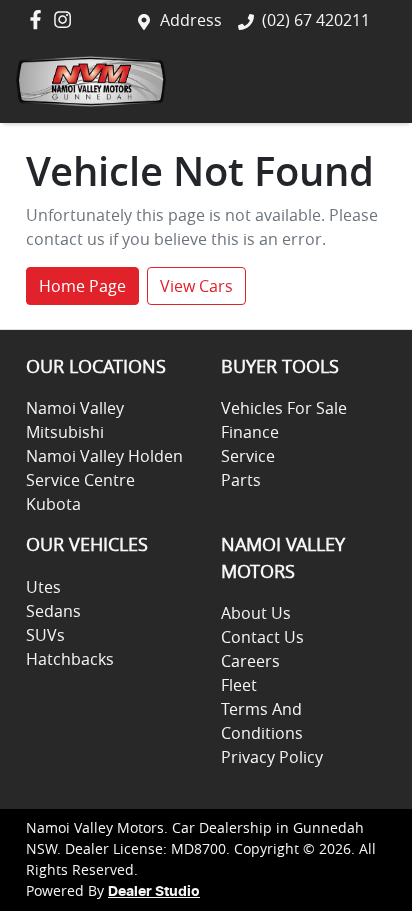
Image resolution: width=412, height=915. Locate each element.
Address (191, 20)
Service (248, 456)
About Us (256, 613)
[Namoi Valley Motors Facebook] (39, 19)
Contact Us (262, 637)
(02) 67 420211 (316, 20)
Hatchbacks (70, 659)
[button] (371, 82)
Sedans (53, 611)
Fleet (239, 685)
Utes (43, 587)
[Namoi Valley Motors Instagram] (66, 19)
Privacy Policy (272, 757)
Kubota (53, 504)
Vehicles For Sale (284, 408)
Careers (250, 661)
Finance (250, 432)
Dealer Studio (154, 892)
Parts (241, 480)
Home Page (82, 286)
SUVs (45, 635)
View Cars (196, 286)
